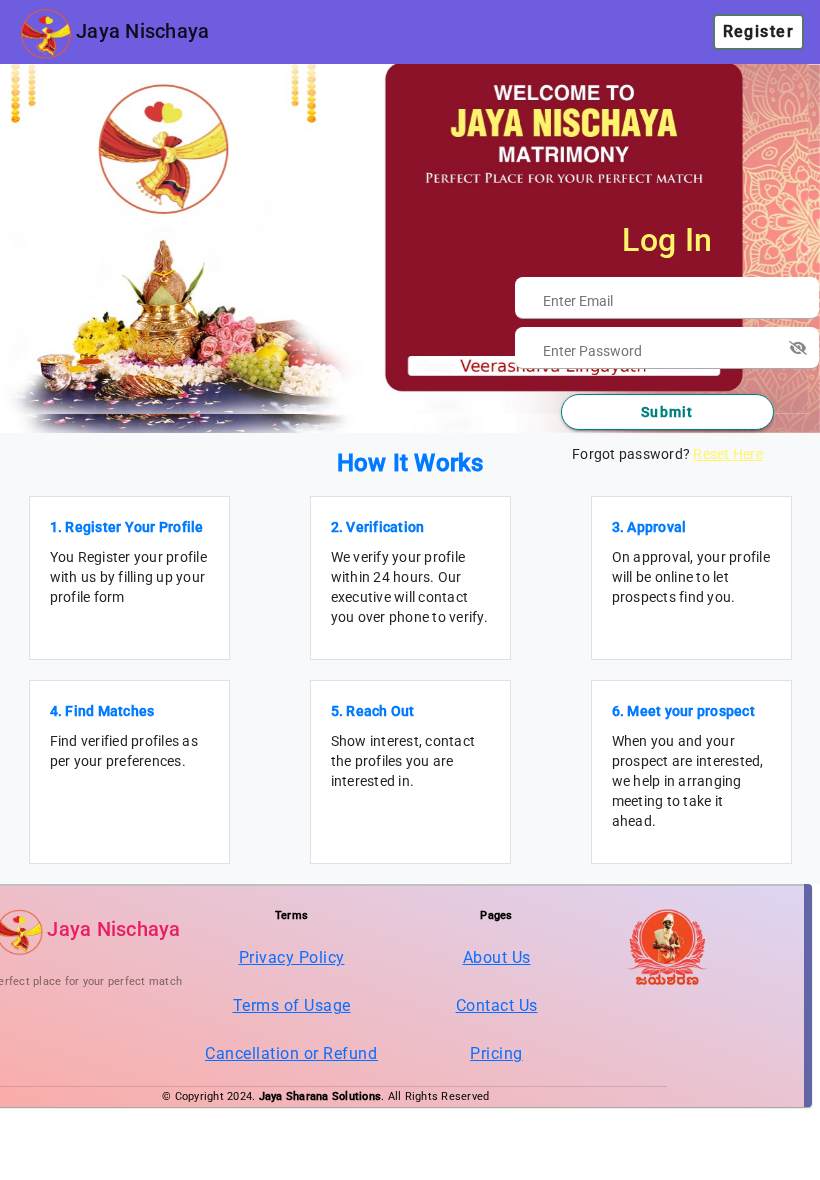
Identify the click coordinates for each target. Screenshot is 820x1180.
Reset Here (728, 454)
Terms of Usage (292, 1005)
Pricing (496, 1053)
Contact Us (497, 1005)
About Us (497, 957)
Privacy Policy (292, 957)
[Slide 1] (410, 405)
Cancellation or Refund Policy (316, 1053)
